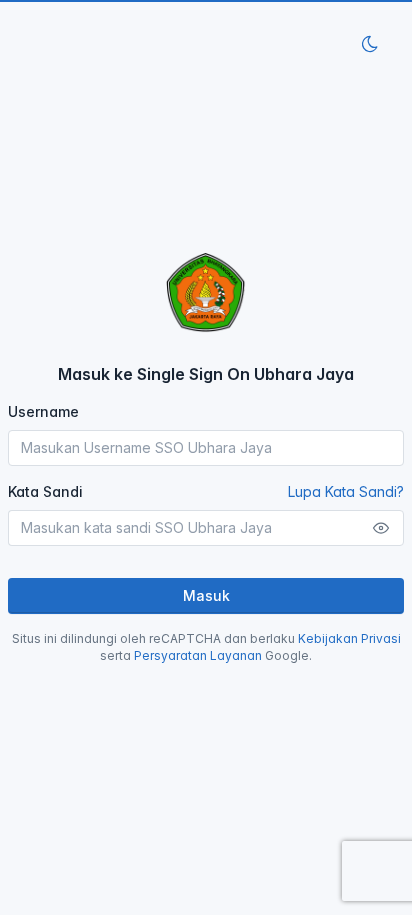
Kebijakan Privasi (349, 638)
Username (43, 411)
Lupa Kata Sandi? (346, 491)
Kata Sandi (206, 491)
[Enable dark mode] (370, 43)
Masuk (206, 595)
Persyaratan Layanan (198, 655)
